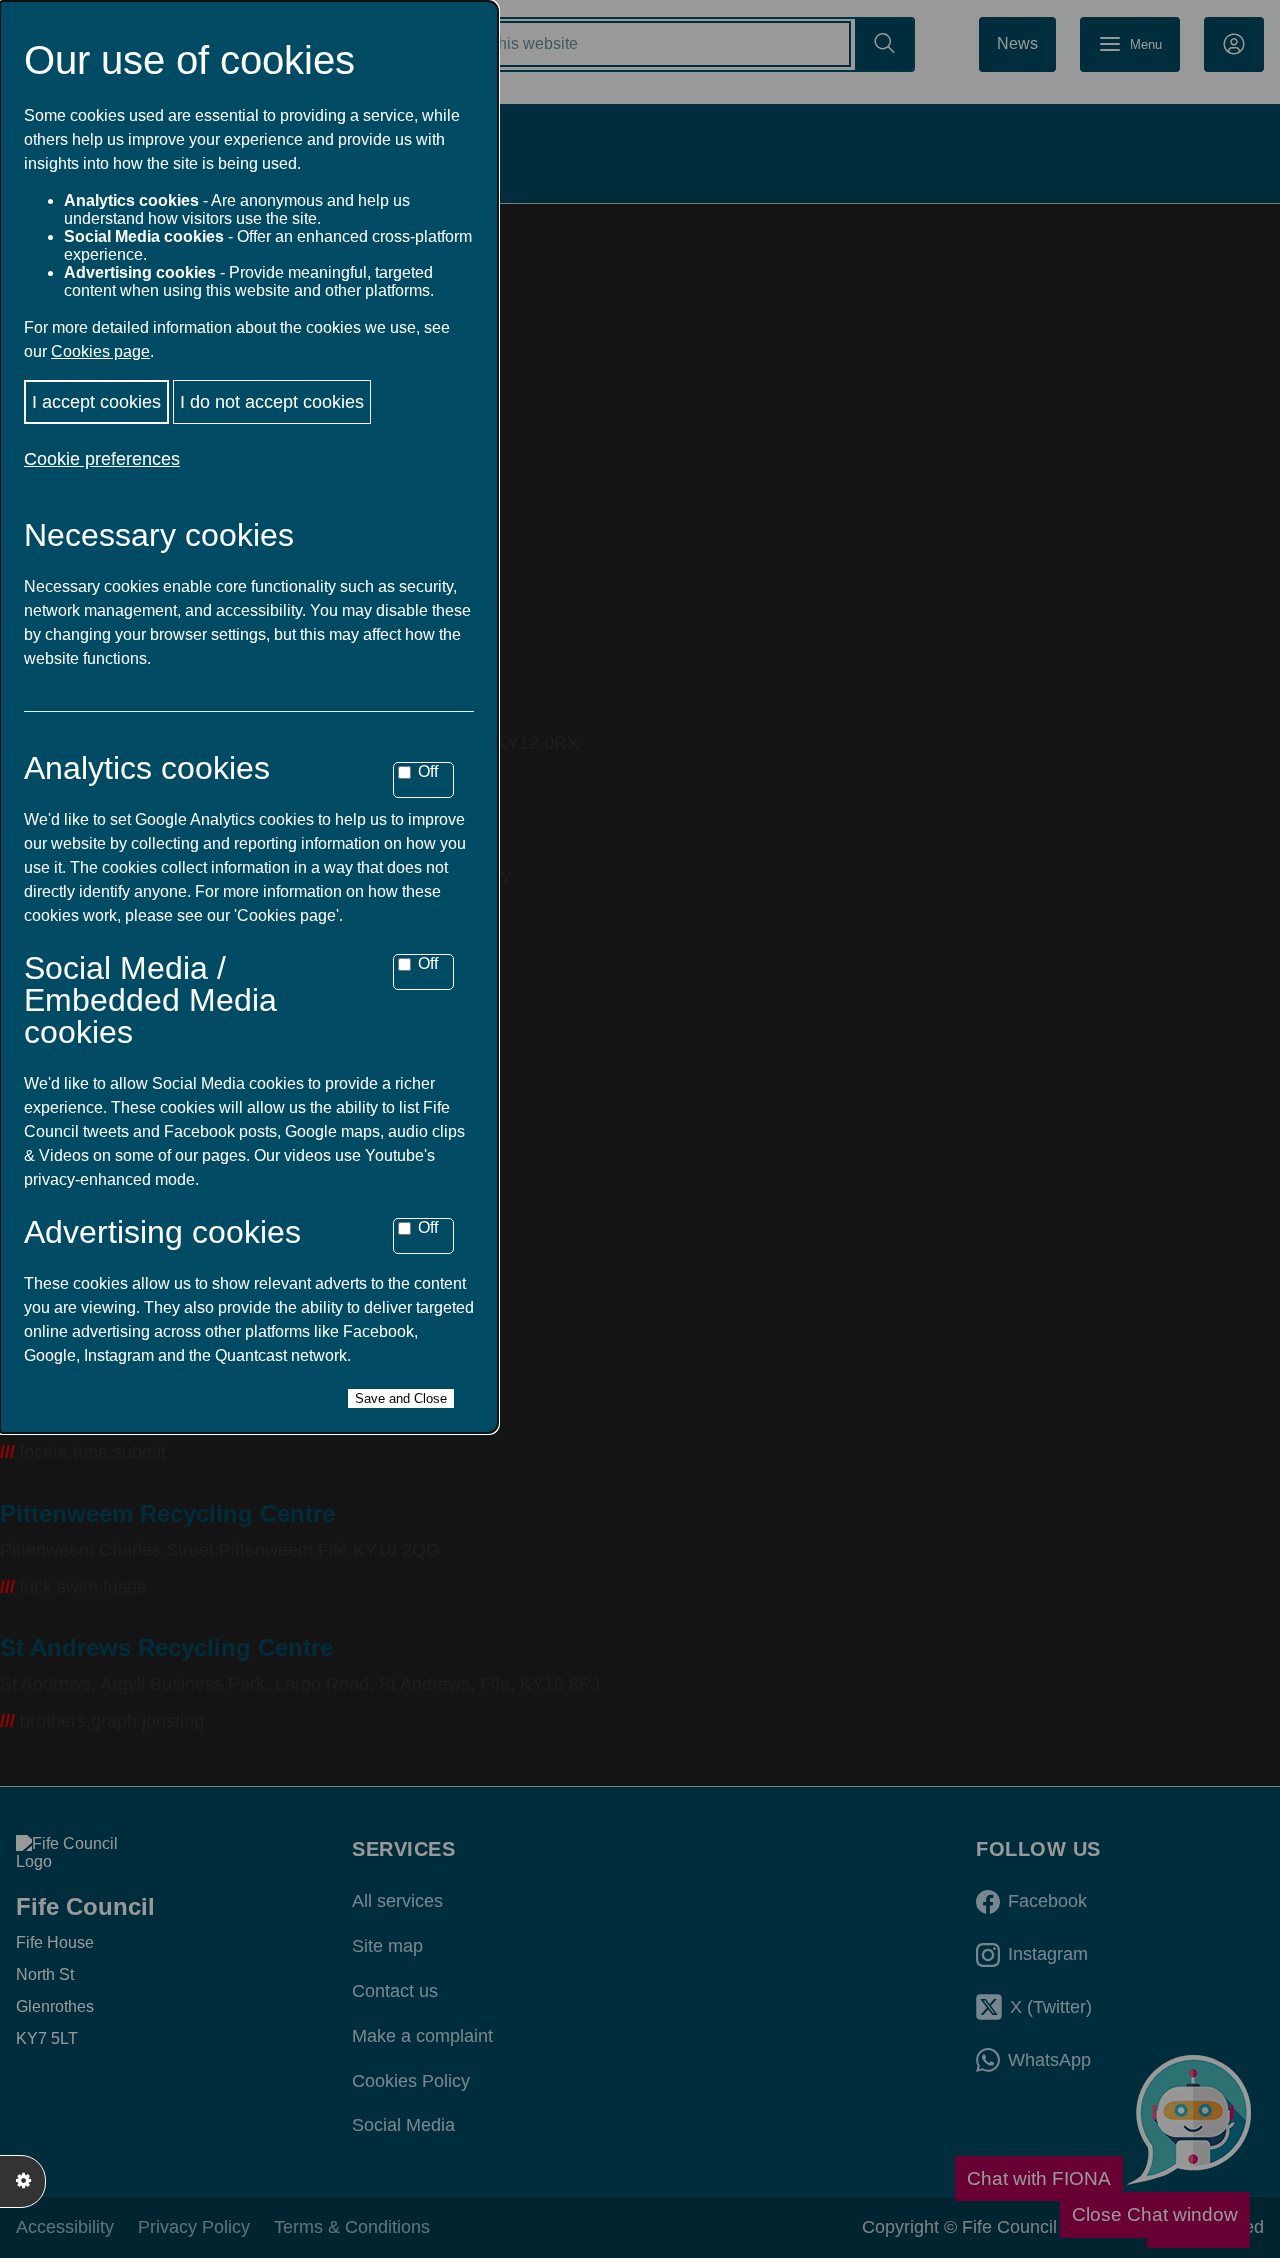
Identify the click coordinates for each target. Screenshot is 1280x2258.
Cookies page (100, 351)
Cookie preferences (102, 459)
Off (428, 771)
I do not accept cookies (272, 402)
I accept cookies (96, 402)
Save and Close (401, 1398)
